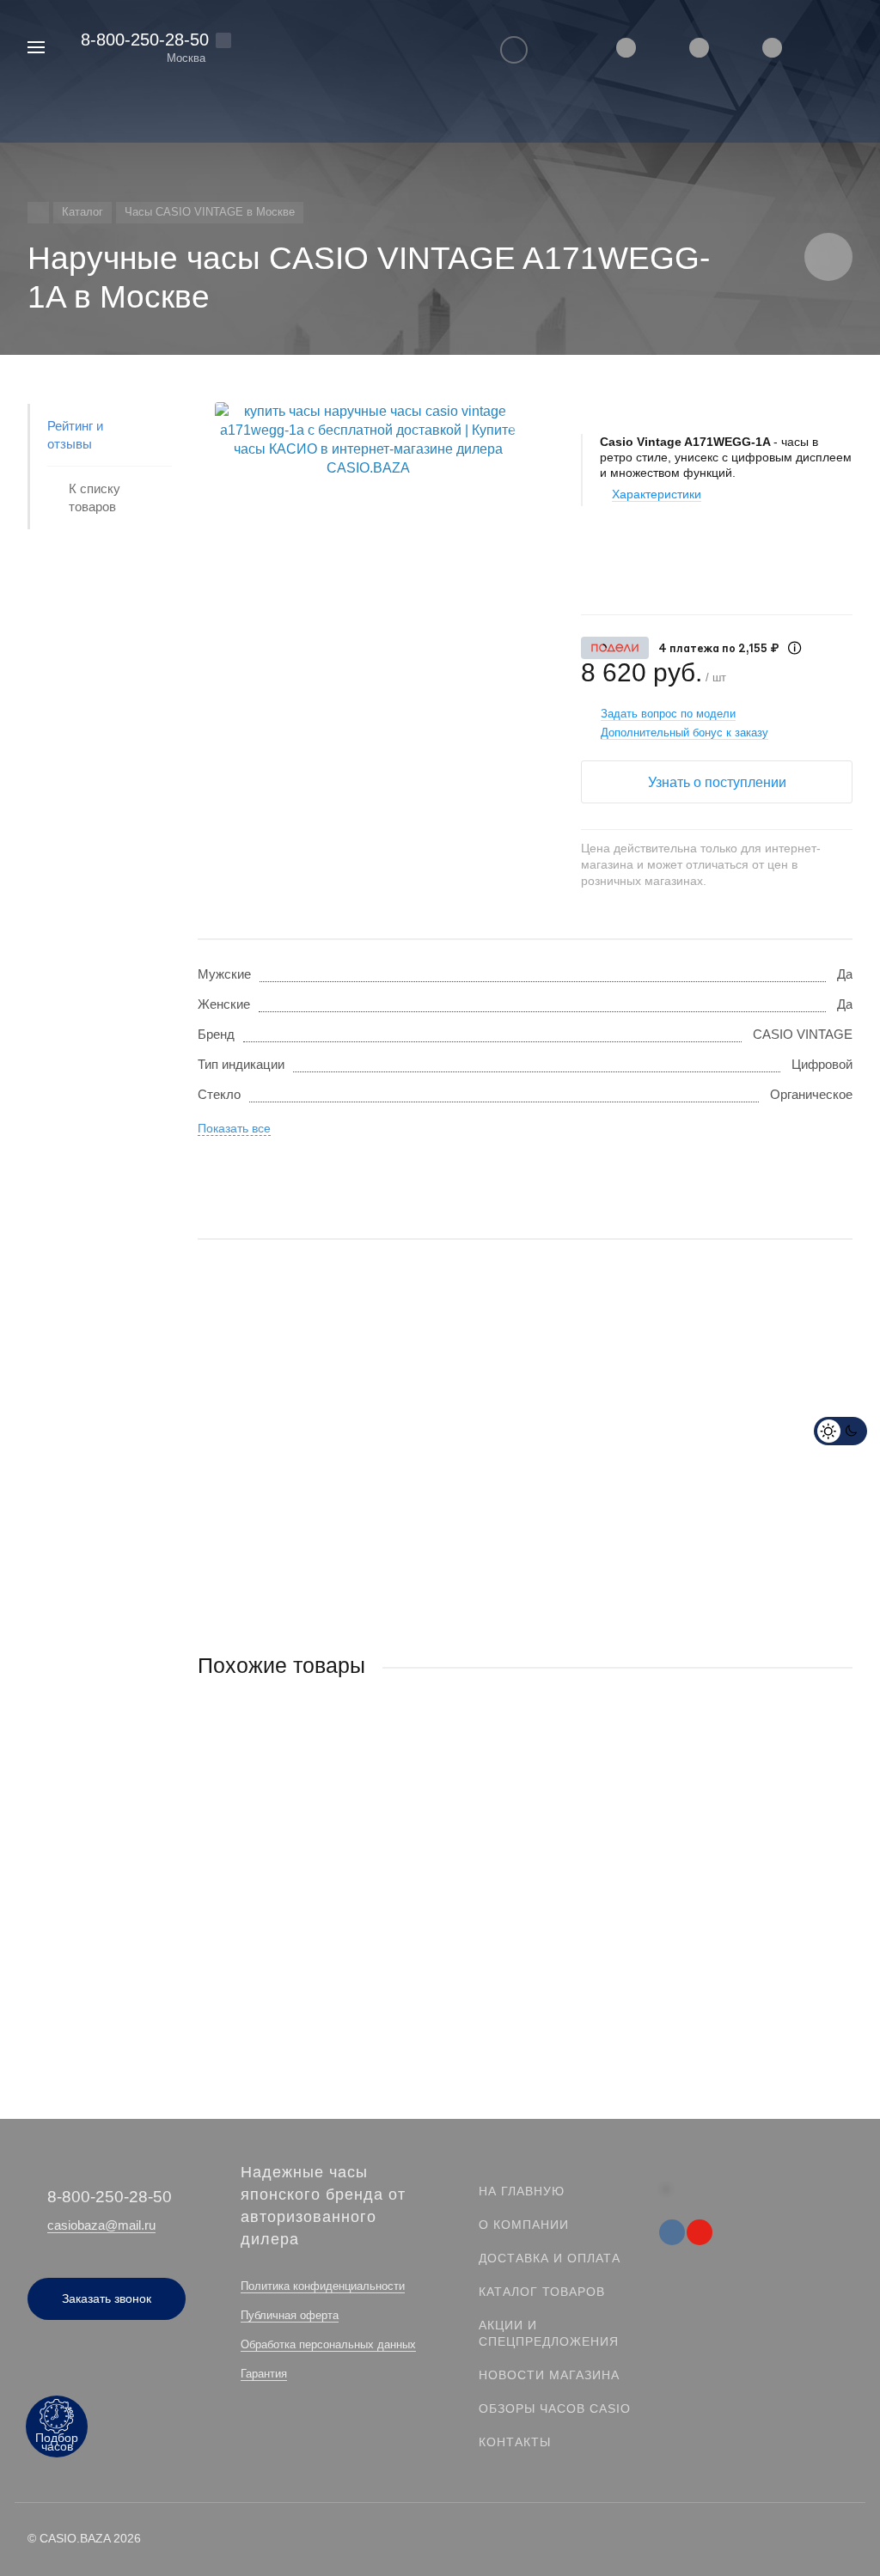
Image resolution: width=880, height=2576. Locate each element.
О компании (524, 2225)
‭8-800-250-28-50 (145, 40)
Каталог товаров (542, 2292)
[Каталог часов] (38, 213)
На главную (522, 2191)
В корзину (361, 1964)
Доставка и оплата (550, 2258)
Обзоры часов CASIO (555, 2408)
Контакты (515, 2442)
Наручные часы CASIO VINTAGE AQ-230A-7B (333, 1871)
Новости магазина (549, 2375)
